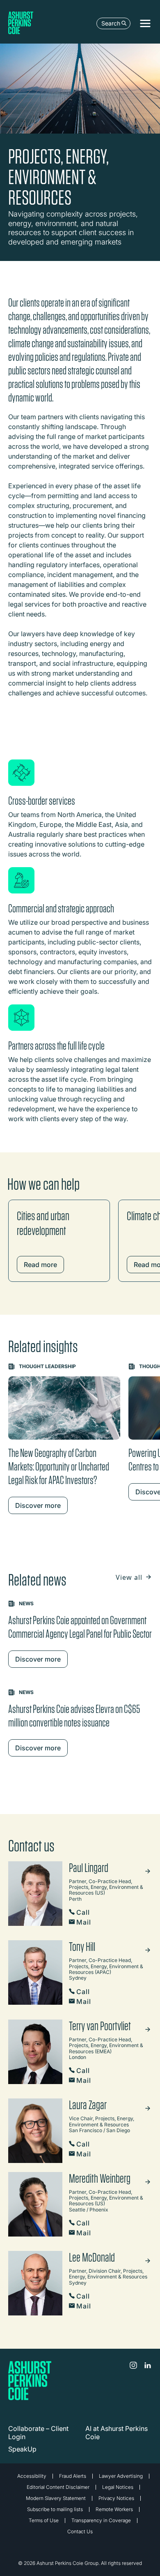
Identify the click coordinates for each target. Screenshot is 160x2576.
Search (111, 23)
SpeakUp (22, 2449)
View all (130, 1577)
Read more (40, 1265)
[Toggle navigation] (145, 23)
